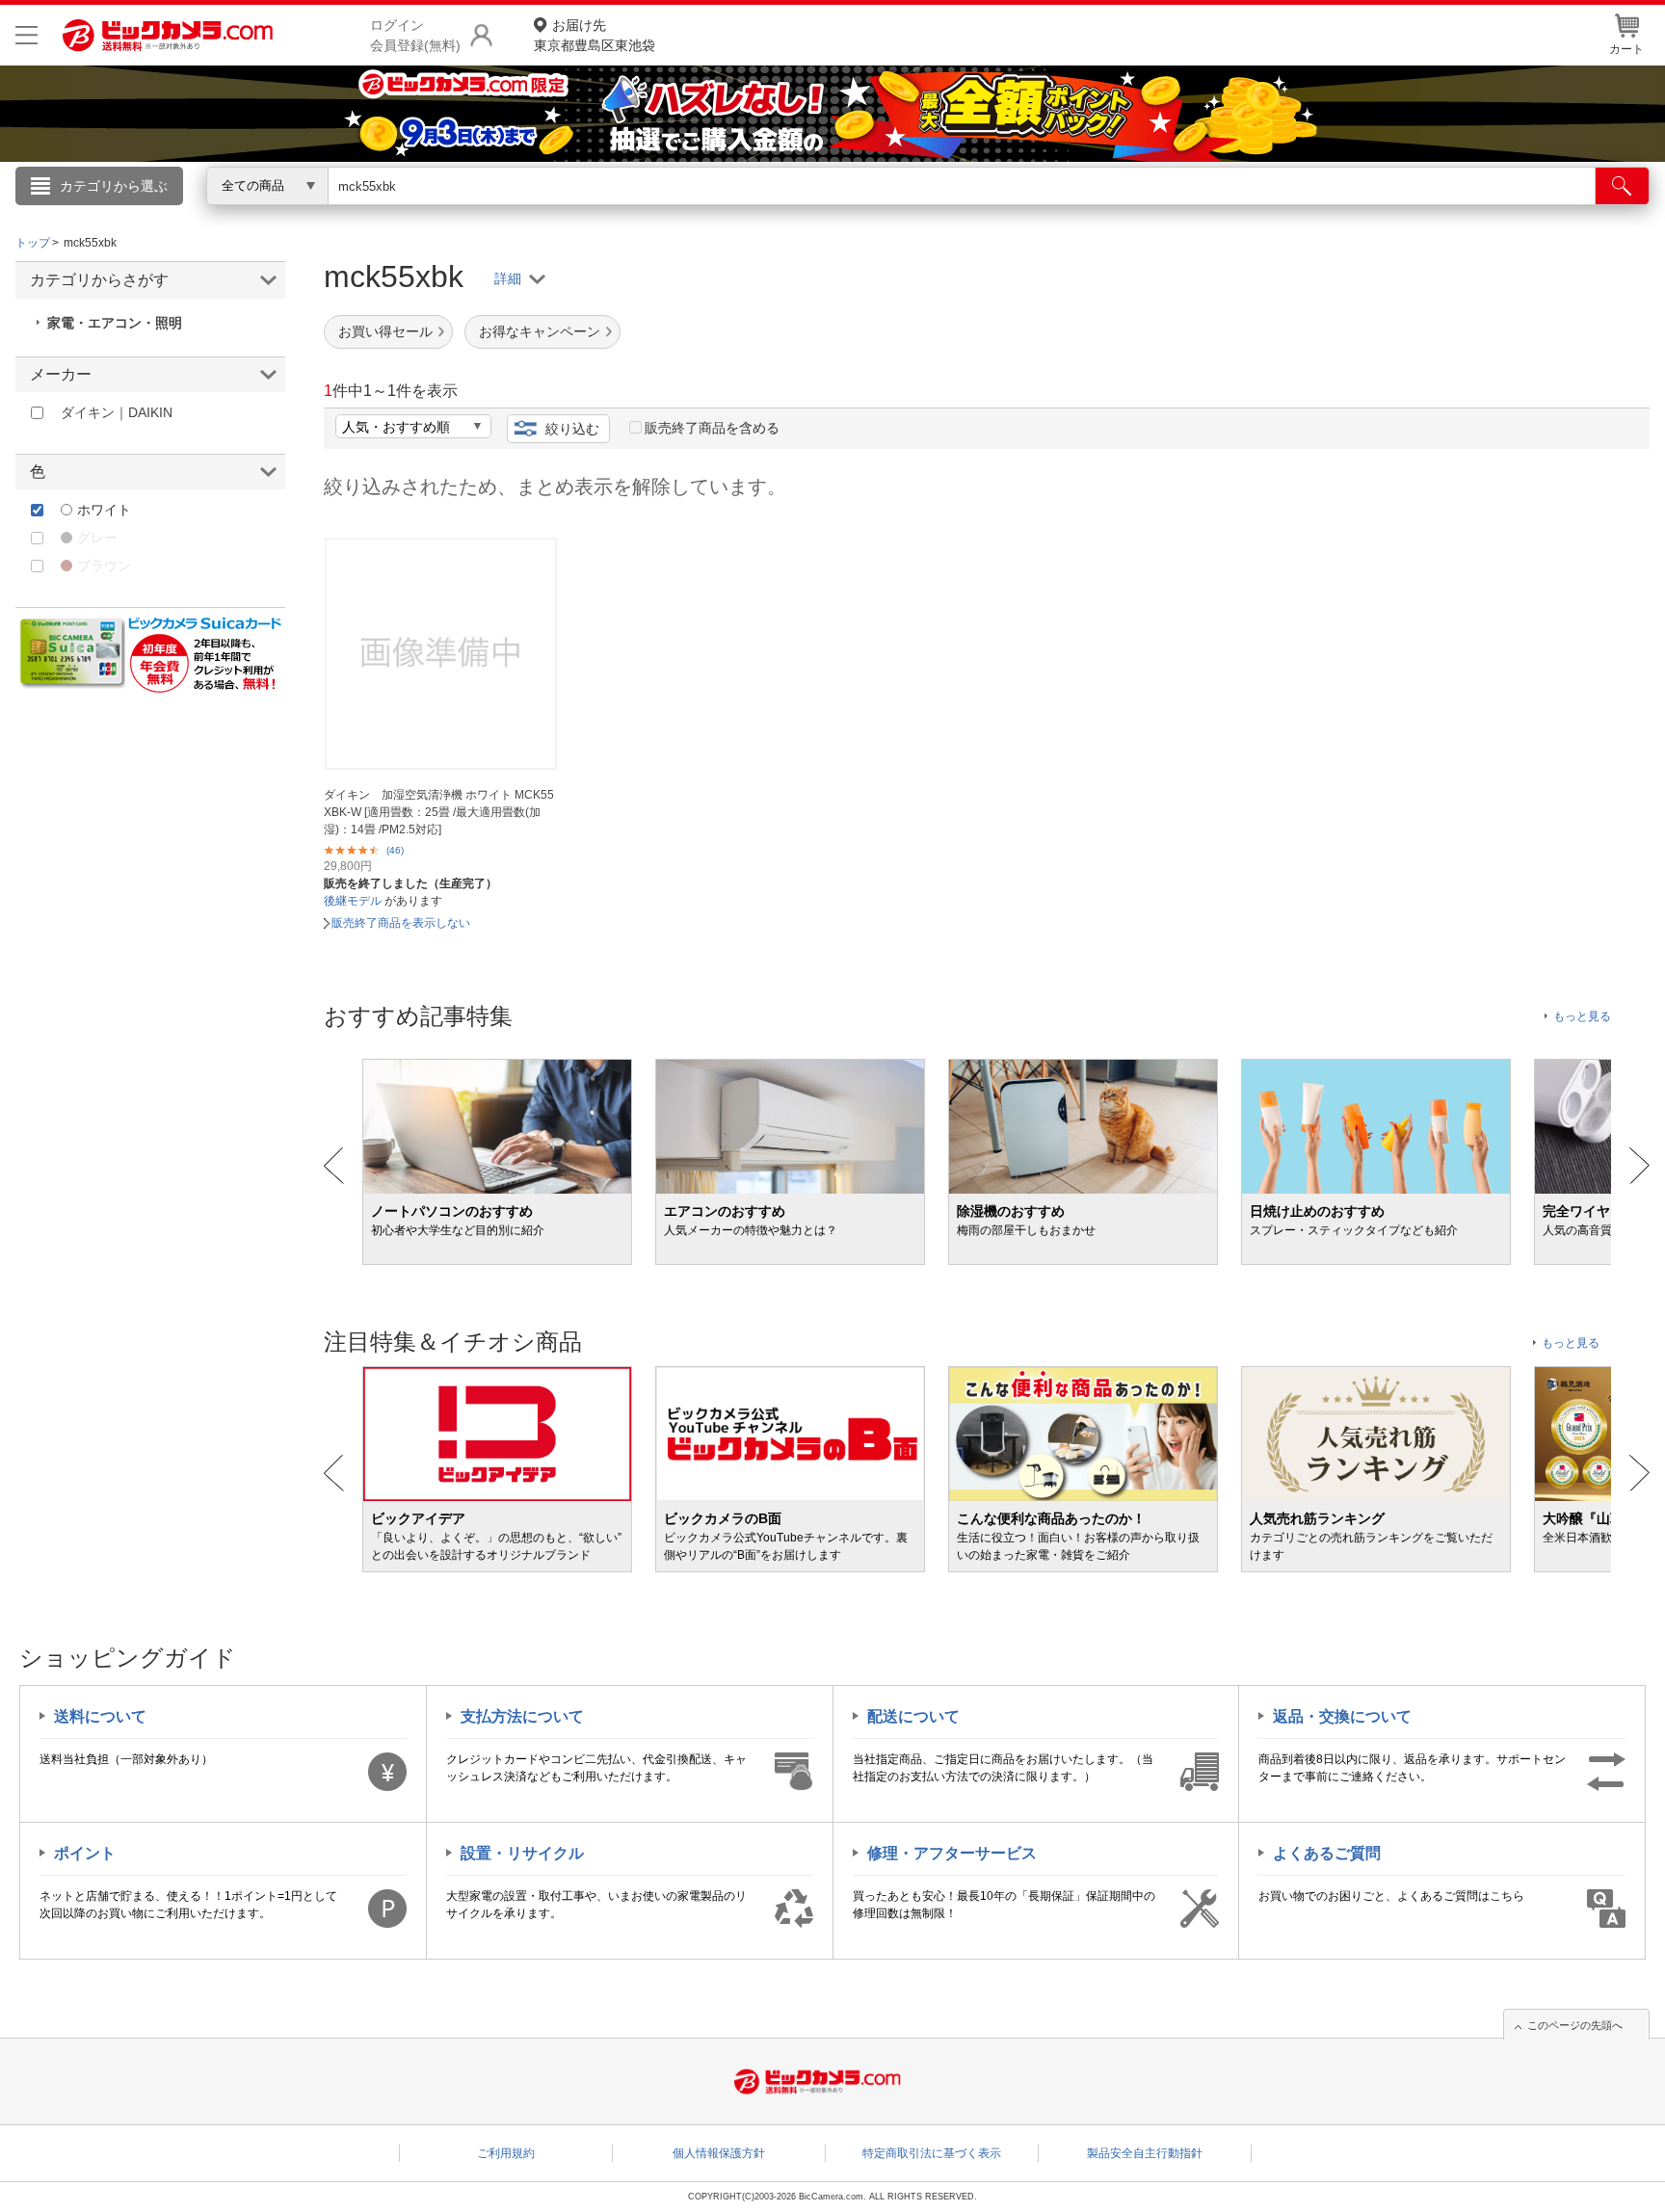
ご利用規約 (506, 2153)
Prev (334, 1166)
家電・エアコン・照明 (115, 323)
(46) (395, 850)
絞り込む (572, 429)
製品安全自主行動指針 (1145, 2153)
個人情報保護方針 (719, 2153)
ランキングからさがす (755, 213)
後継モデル (353, 901)
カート (1626, 49)
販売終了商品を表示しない (401, 923)
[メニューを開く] (26, 35)
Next (1639, 1166)
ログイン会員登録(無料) (415, 35)
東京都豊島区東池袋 (595, 35)
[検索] (1622, 186)
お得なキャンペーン (540, 331)
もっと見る (1582, 1016)
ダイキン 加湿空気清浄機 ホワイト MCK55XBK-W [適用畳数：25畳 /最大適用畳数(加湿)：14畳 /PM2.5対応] (439, 812)
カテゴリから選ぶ (114, 186)
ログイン (418, 218)
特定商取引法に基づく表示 (932, 2153)
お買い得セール (385, 331)
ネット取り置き (1082, 213)
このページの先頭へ (1575, 2025)
